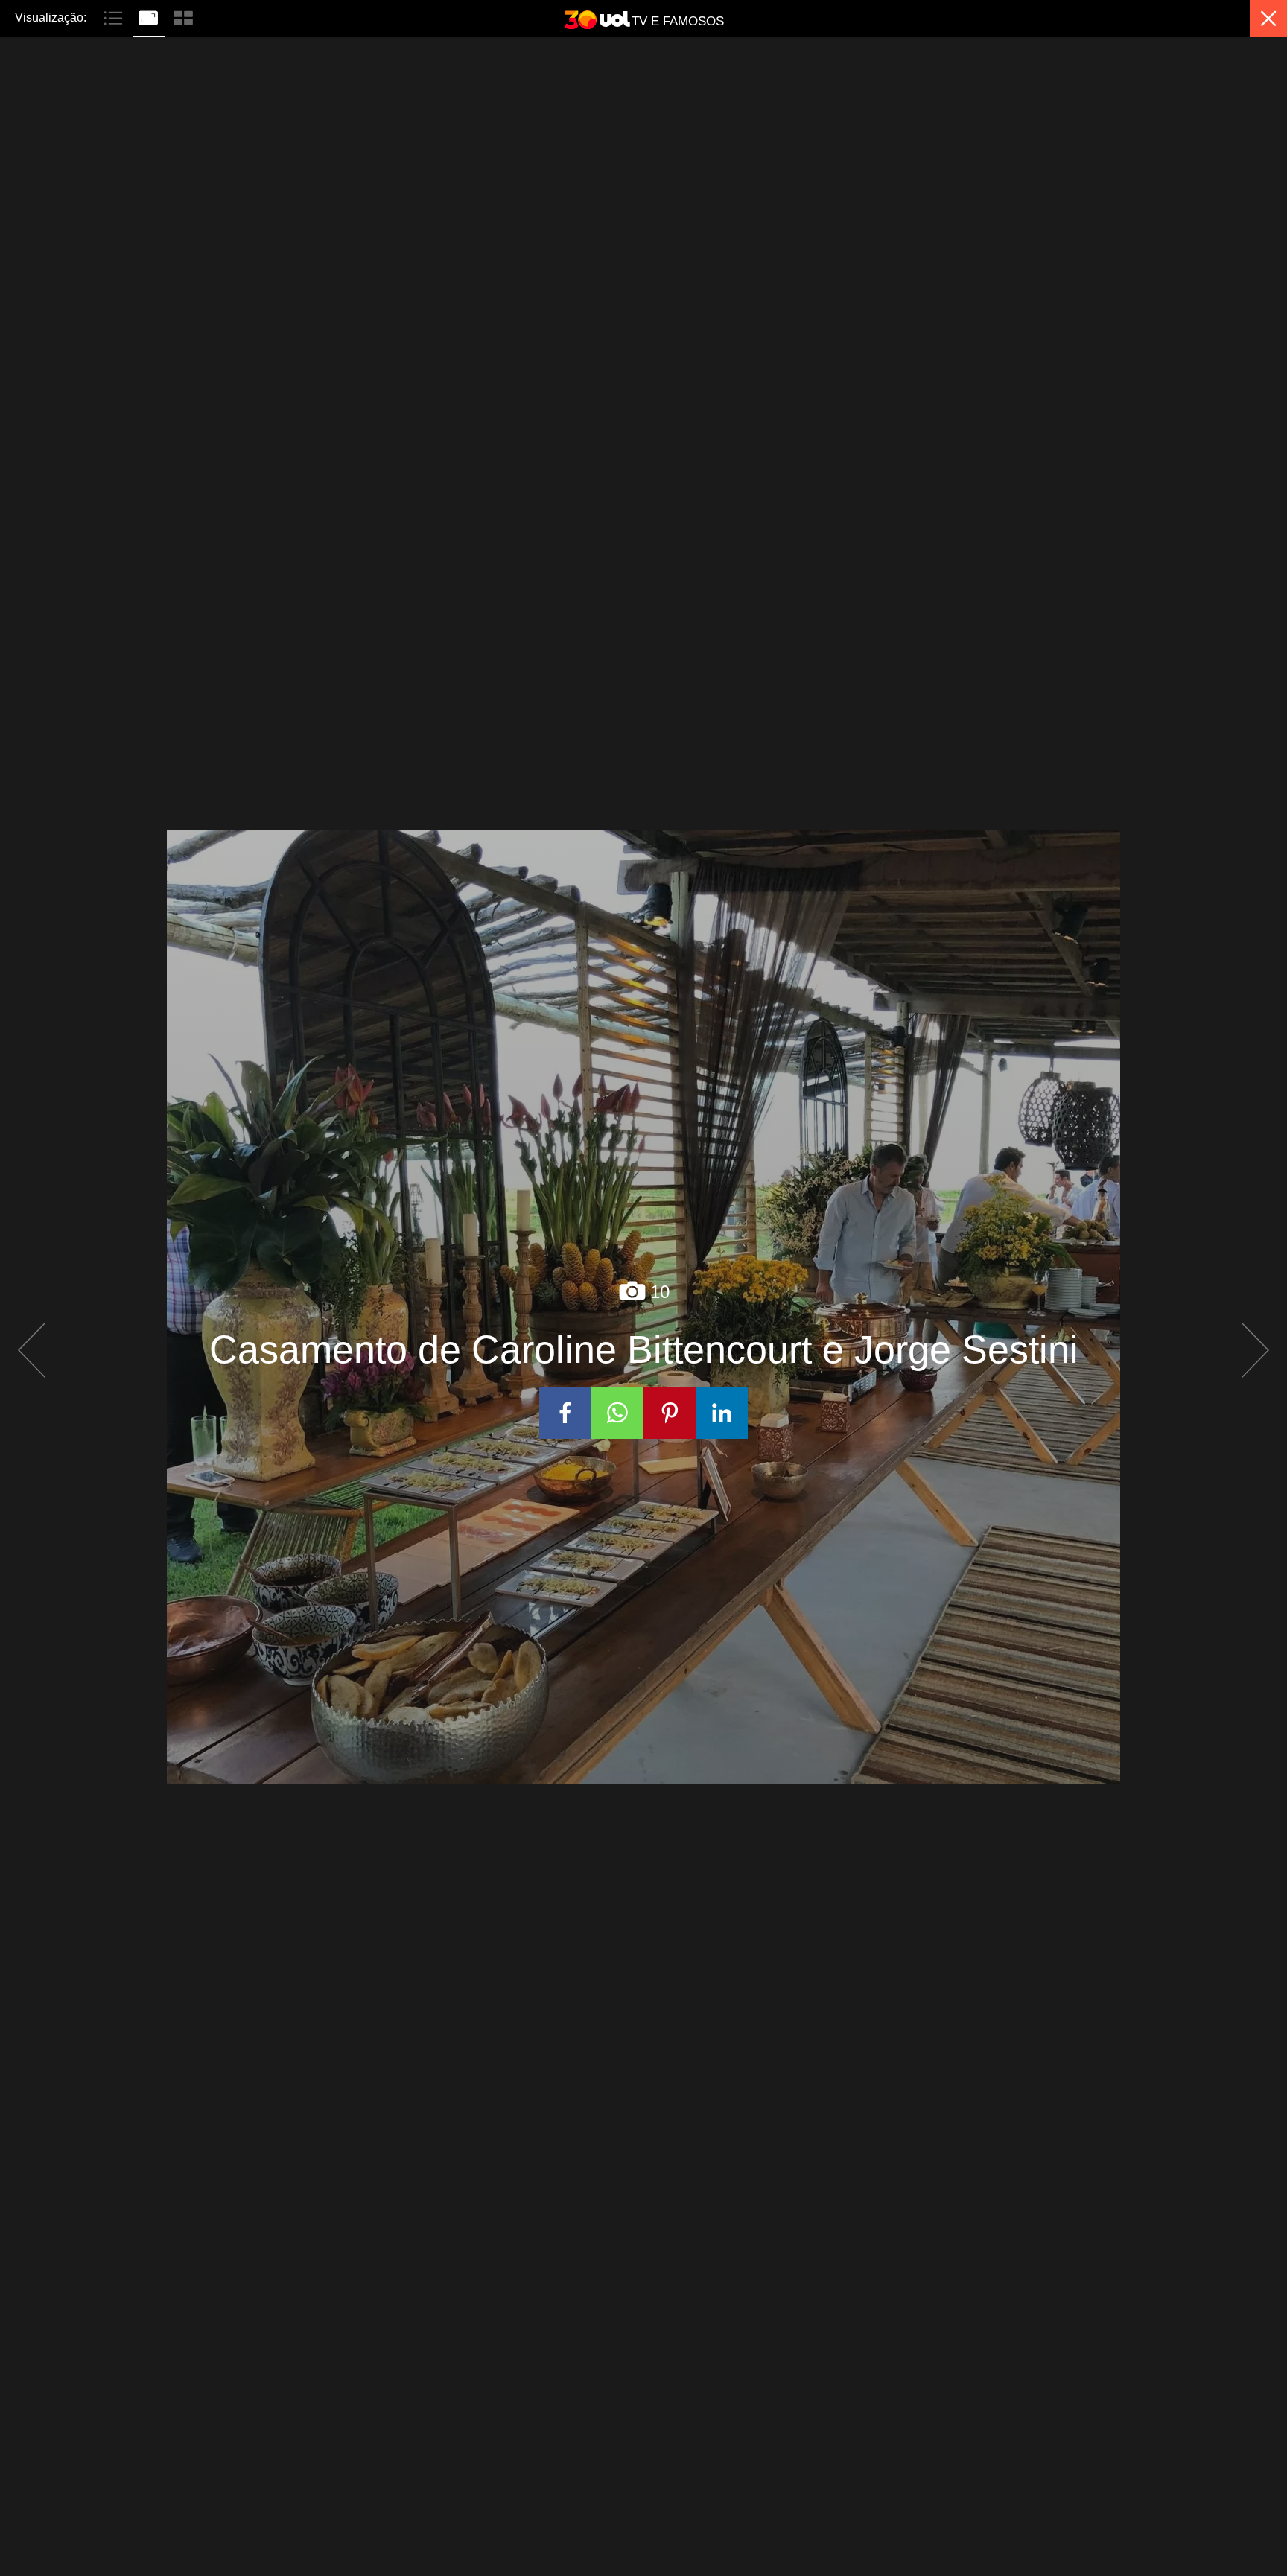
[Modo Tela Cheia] (150, 16)
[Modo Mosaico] (183, 16)
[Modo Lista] (115, 16)
